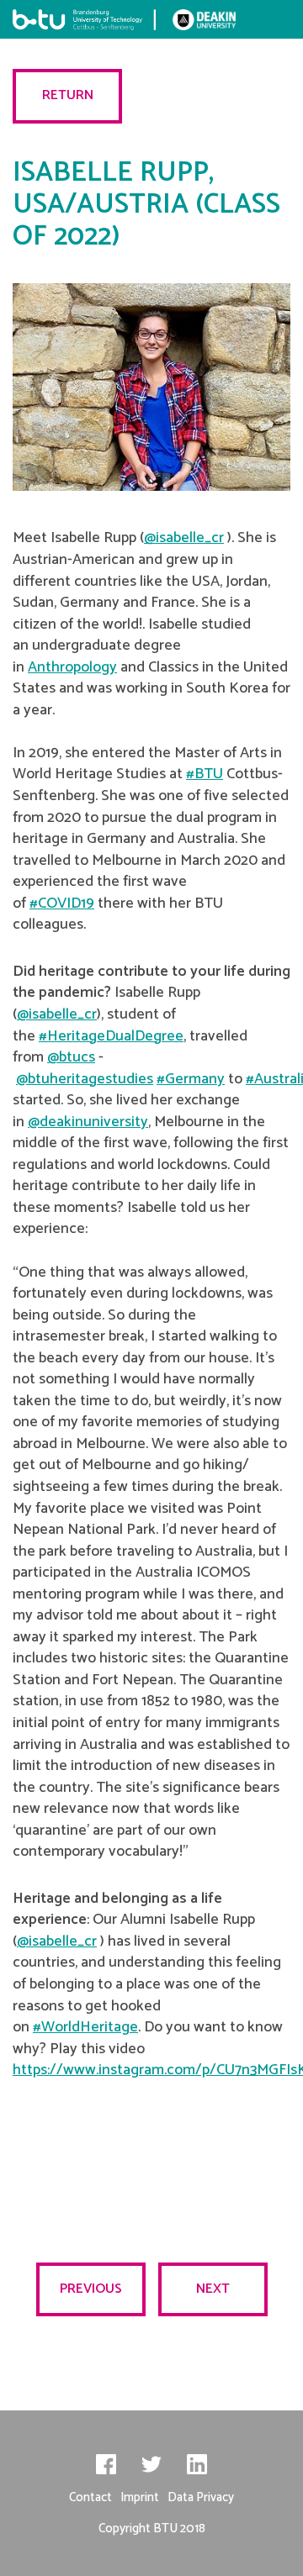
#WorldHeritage (85, 2027)
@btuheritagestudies (85, 1079)
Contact (90, 2497)
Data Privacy (201, 2497)
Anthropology (72, 667)
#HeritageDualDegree (111, 1036)
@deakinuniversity (88, 1122)
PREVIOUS (91, 2289)
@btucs (71, 1057)
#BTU (205, 774)
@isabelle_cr (184, 538)
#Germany (191, 1079)
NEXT (213, 2289)
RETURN (68, 95)
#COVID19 (62, 903)
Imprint (140, 2497)
